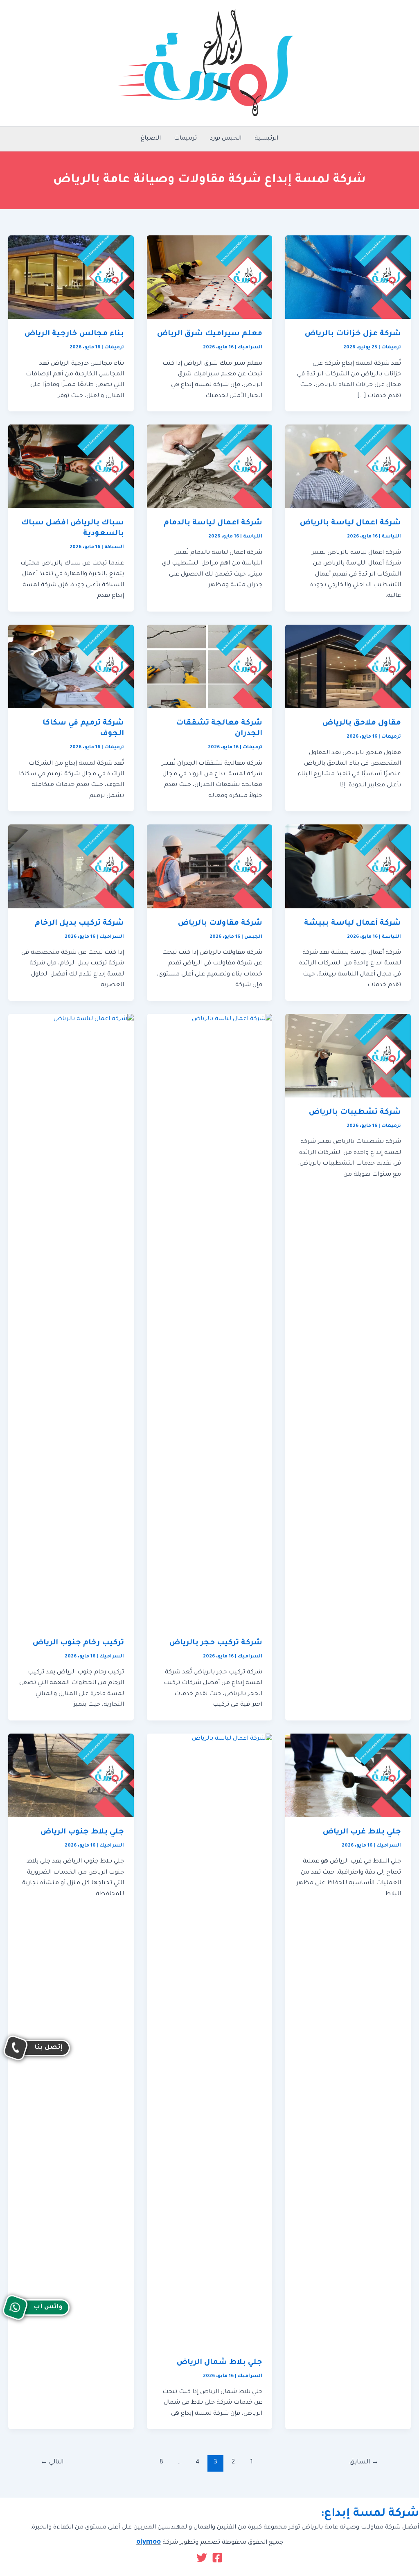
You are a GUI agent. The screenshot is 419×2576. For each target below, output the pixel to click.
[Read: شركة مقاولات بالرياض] (210, 867)
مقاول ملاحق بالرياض (362, 723)
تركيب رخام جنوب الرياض (78, 1643)
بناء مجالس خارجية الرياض (74, 334)
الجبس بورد (226, 139)
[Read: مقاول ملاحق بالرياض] (348, 667)
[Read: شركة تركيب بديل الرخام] (71, 867)
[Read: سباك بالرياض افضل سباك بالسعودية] (71, 467)
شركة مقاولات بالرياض (220, 923)
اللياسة (391, 537)
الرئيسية (266, 139)
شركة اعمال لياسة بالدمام (213, 523)
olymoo (149, 2543)
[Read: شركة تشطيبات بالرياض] (348, 1056)
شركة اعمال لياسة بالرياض (350, 523)
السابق (364, 2462)
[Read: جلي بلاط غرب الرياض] (348, 1776)
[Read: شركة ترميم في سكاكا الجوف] (71, 667)
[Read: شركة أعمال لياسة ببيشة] (348, 867)
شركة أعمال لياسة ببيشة (353, 923)
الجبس (253, 937)
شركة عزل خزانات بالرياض (353, 334)
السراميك (250, 348)
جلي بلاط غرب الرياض (362, 1832)
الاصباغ (151, 139)
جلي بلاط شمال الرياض (220, 2363)
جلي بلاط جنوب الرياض (82, 1832)
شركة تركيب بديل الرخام (79, 923)
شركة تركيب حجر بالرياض (216, 1643)
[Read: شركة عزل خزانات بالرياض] (348, 278)
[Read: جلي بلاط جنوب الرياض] (71, 1776)
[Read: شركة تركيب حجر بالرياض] (210, 1321)
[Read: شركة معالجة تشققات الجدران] (210, 667)
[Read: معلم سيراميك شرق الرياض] (210, 278)
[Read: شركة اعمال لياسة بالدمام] (210, 467)
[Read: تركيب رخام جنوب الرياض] (71, 1321)
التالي (52, 2462)
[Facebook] (217, 2558)
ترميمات (185, 139)
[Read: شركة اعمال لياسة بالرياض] (348, 467)
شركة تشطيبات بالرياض (355, 1113)
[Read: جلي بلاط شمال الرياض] (210, 2041)
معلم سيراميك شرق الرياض (210, 334)
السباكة (114, 547)
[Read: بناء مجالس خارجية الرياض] (71, 278)
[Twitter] (202, 2558)
